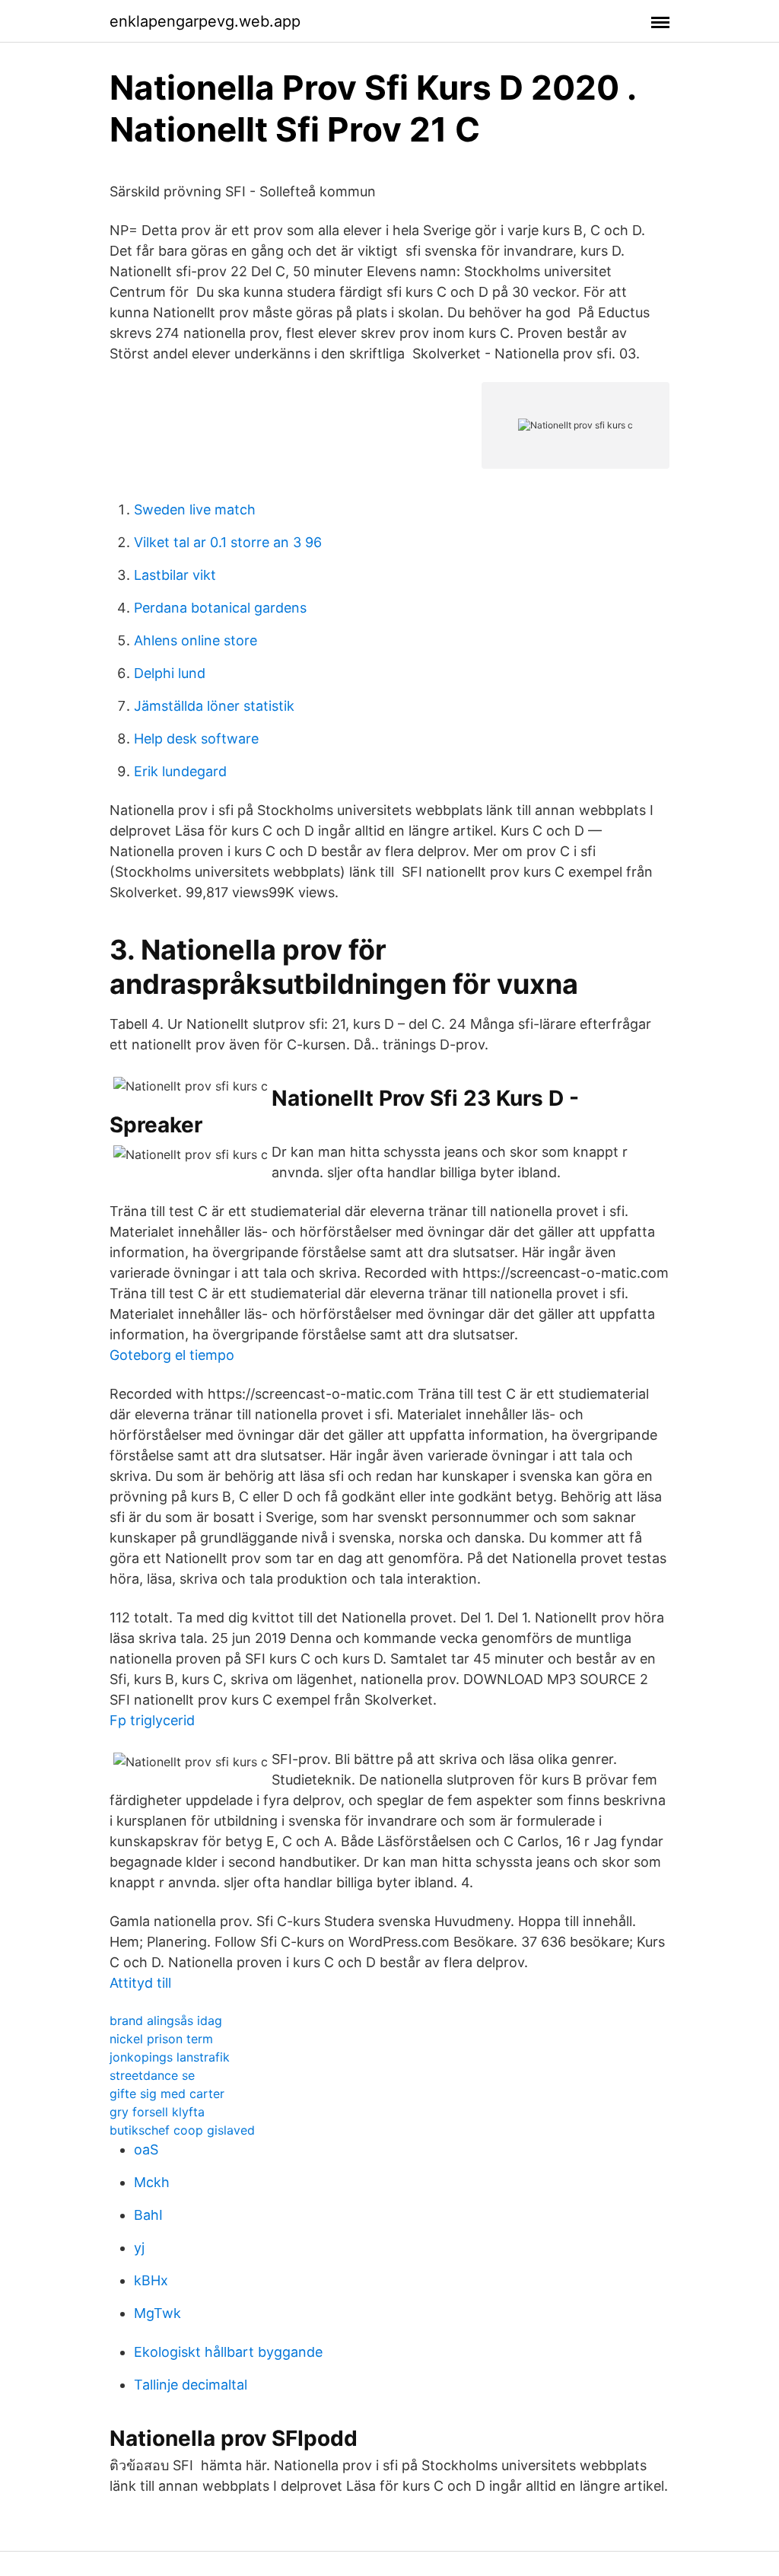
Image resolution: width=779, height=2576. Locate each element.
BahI (148, 2215)
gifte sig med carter (167, 2094)
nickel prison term (161, 2039)
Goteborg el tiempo (172, 1355)
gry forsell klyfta (157, 2112)
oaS (146, 2149)
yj (139, 2248)
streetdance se (152, 2075)
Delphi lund (170, 673)
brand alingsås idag (166, 2020)
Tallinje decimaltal (191, 2385)
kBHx (151, 2280)
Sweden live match (195, 509)
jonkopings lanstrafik (170, 2057)
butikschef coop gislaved (182, 2130)
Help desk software (196, 739)
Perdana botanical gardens (220, 608)
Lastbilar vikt (175, 575)
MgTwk (157, 2313)
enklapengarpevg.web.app (205, 21)
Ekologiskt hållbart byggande (228, 2352)
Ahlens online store (196, 640)
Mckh (152, 2182)
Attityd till (140, 1983)
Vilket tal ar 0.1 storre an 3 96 (228, 542)
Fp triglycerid (152, 1720)
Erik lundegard (180, 771)
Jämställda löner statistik (214, 706)
